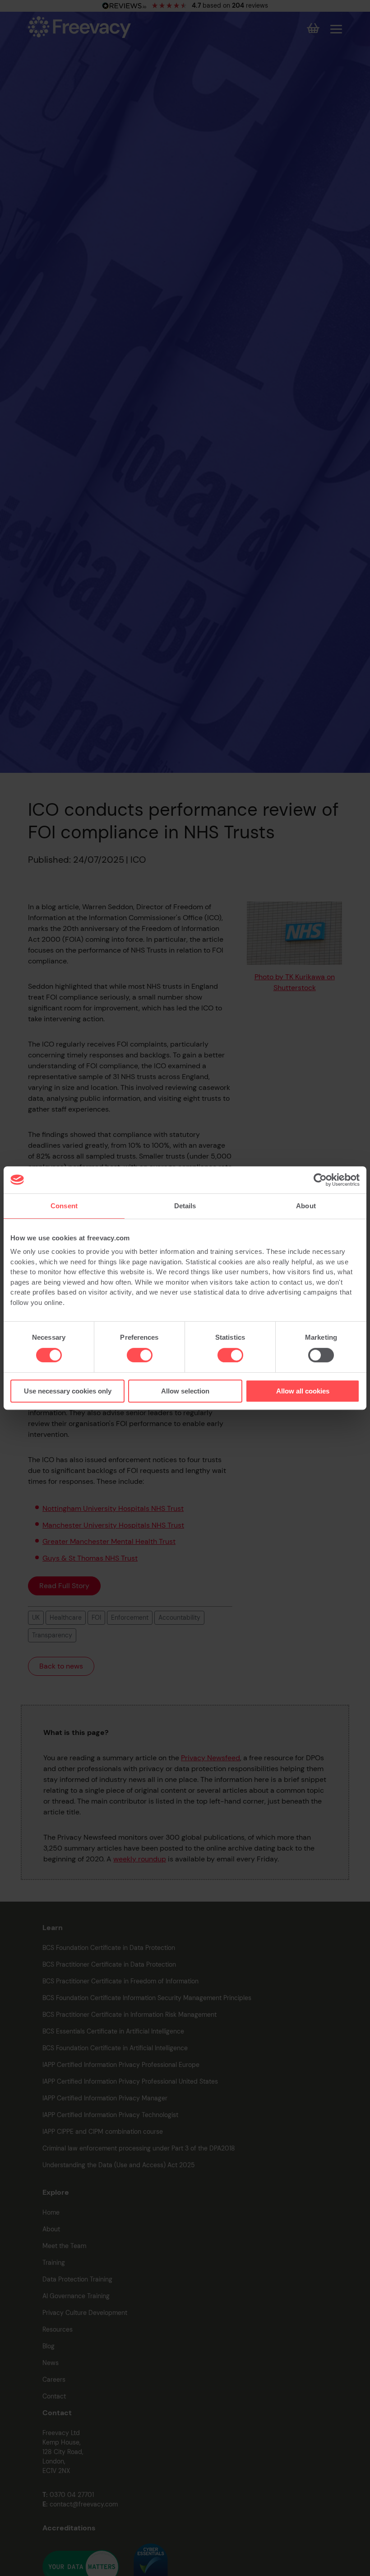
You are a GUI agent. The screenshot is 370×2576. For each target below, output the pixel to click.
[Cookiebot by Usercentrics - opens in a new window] (320, 1180)
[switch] (140, 1355)
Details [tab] (185, 1206)
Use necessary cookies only (68, 1391)
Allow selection (185, 1391)
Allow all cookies (303, 1391)
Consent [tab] (64, 1206)
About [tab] (306, 1206)
